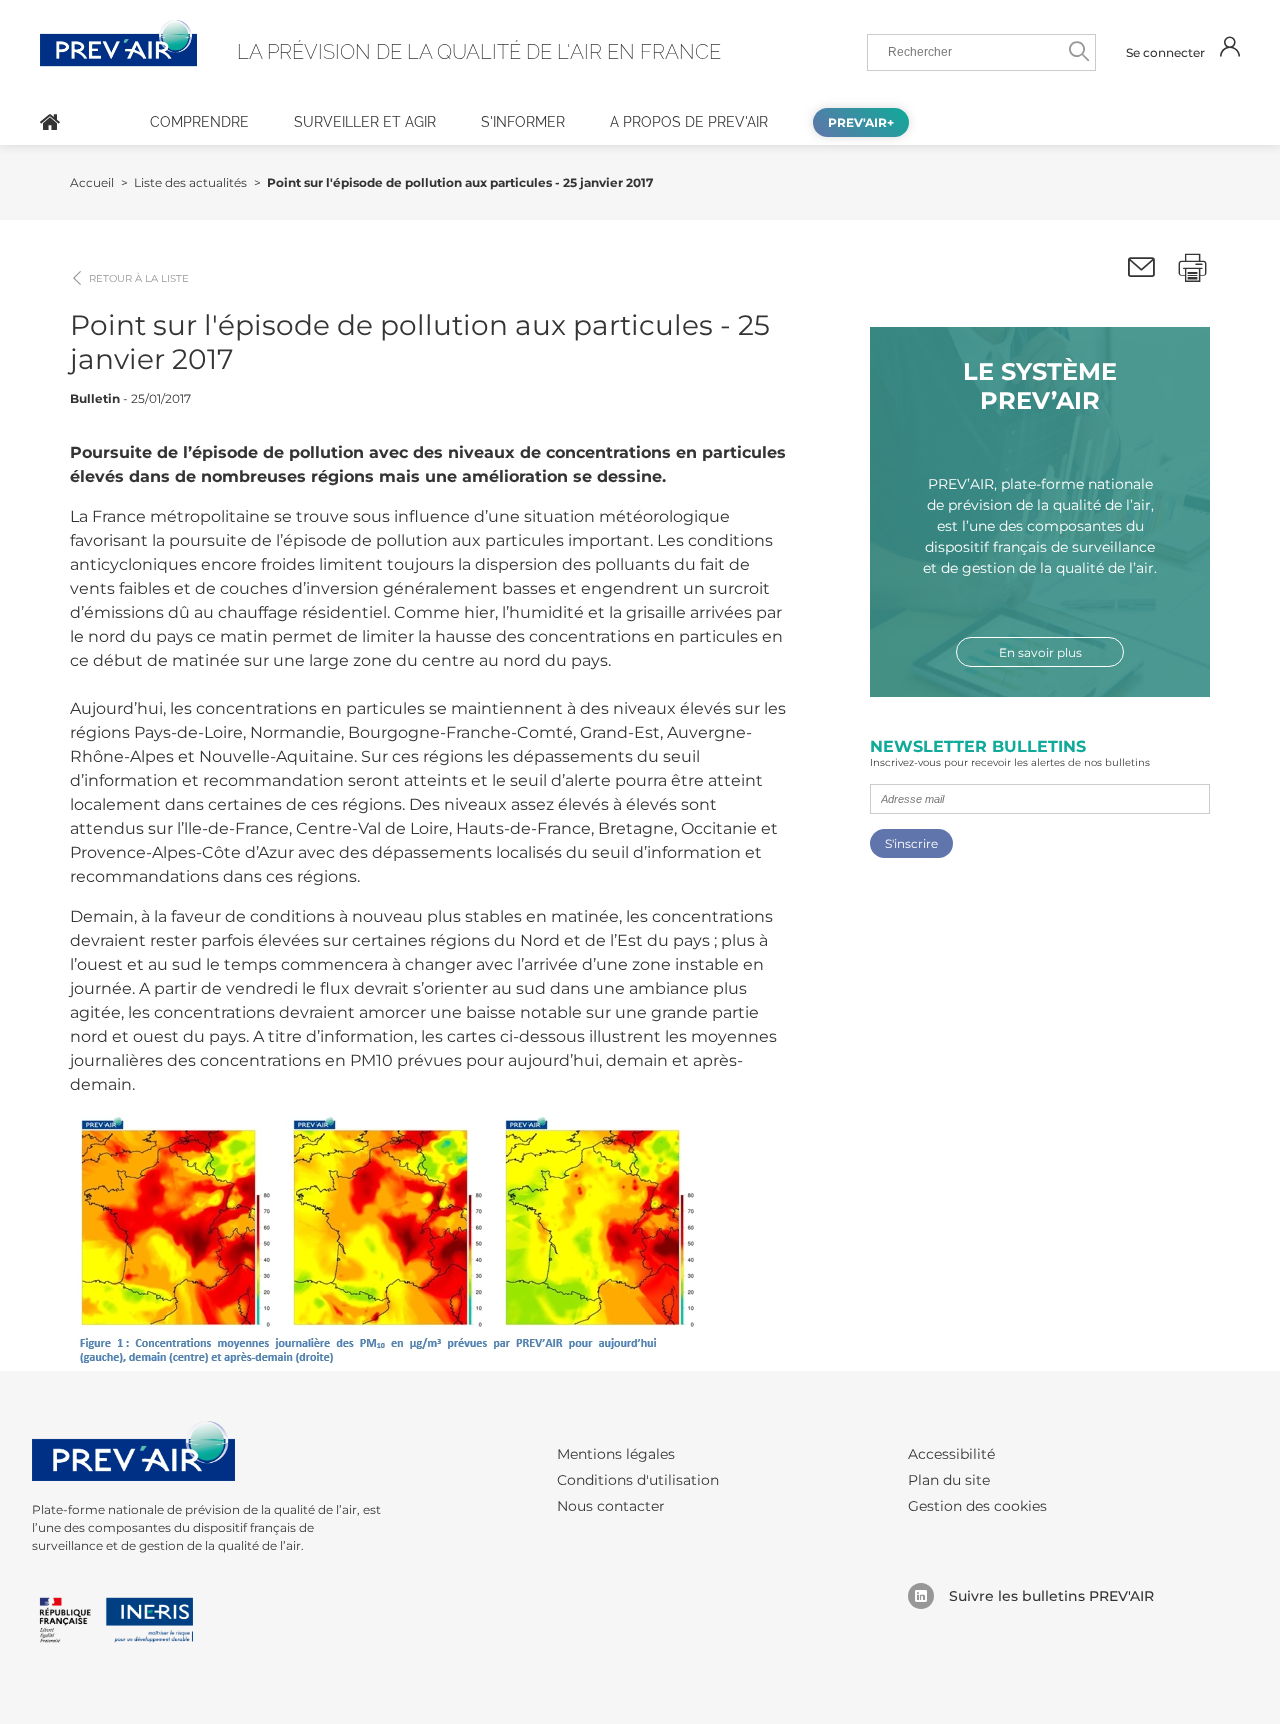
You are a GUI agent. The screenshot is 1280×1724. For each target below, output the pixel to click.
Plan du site (949, 1480)
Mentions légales (616, 1454)
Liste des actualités (190, 182)
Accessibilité (951, 1454)
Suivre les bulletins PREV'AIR (1051, 1596)
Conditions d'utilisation (638, 1480)
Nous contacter (611, 1506)
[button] (1141, 268)
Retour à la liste (139, 279)
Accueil (50, 122)
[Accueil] (50, 122)
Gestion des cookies (977, 1506)
